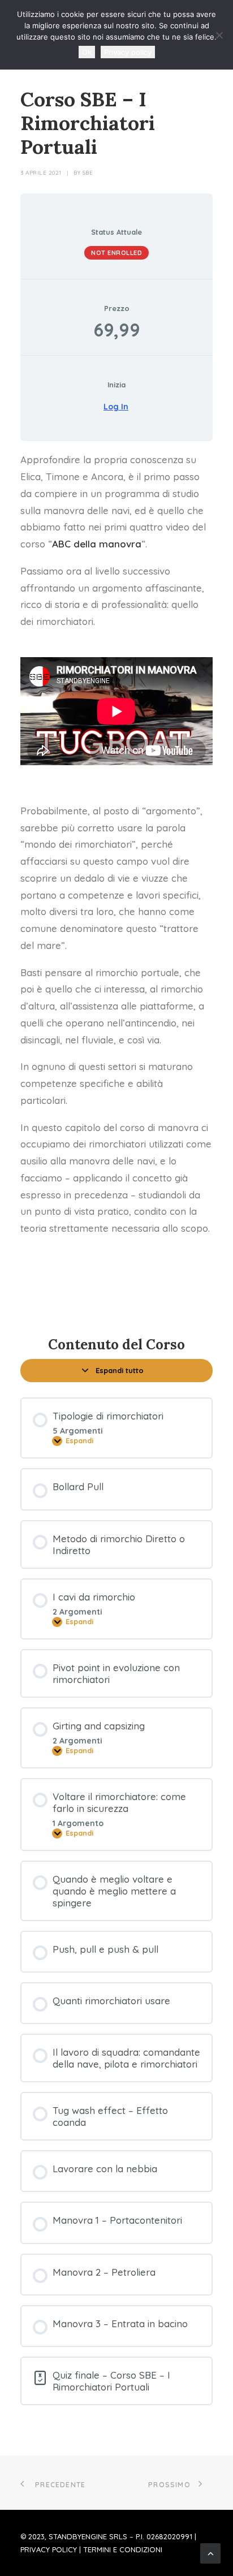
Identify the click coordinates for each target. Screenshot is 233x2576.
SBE (88, 173)
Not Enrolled (116, 253)
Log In (116, 407)
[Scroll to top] (210, 2552)
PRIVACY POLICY (49, 2549)
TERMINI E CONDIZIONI (123, 2549)
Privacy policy (128, 52)
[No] (219, 35)
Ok (87, 52)
